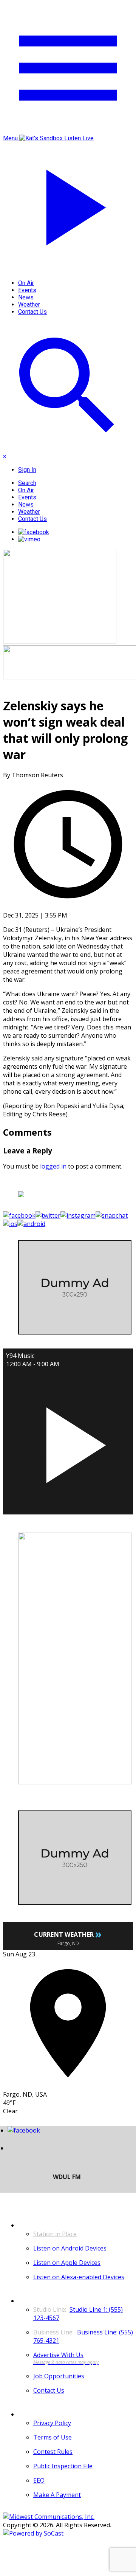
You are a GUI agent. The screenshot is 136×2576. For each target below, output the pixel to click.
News (26, 297)
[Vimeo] (29, 539)
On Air (26, 283)
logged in (53, 1166)
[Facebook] (34, 532)
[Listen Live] (68, 1441)
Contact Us (32, 312)
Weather (29, 305)
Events (27, 290)
